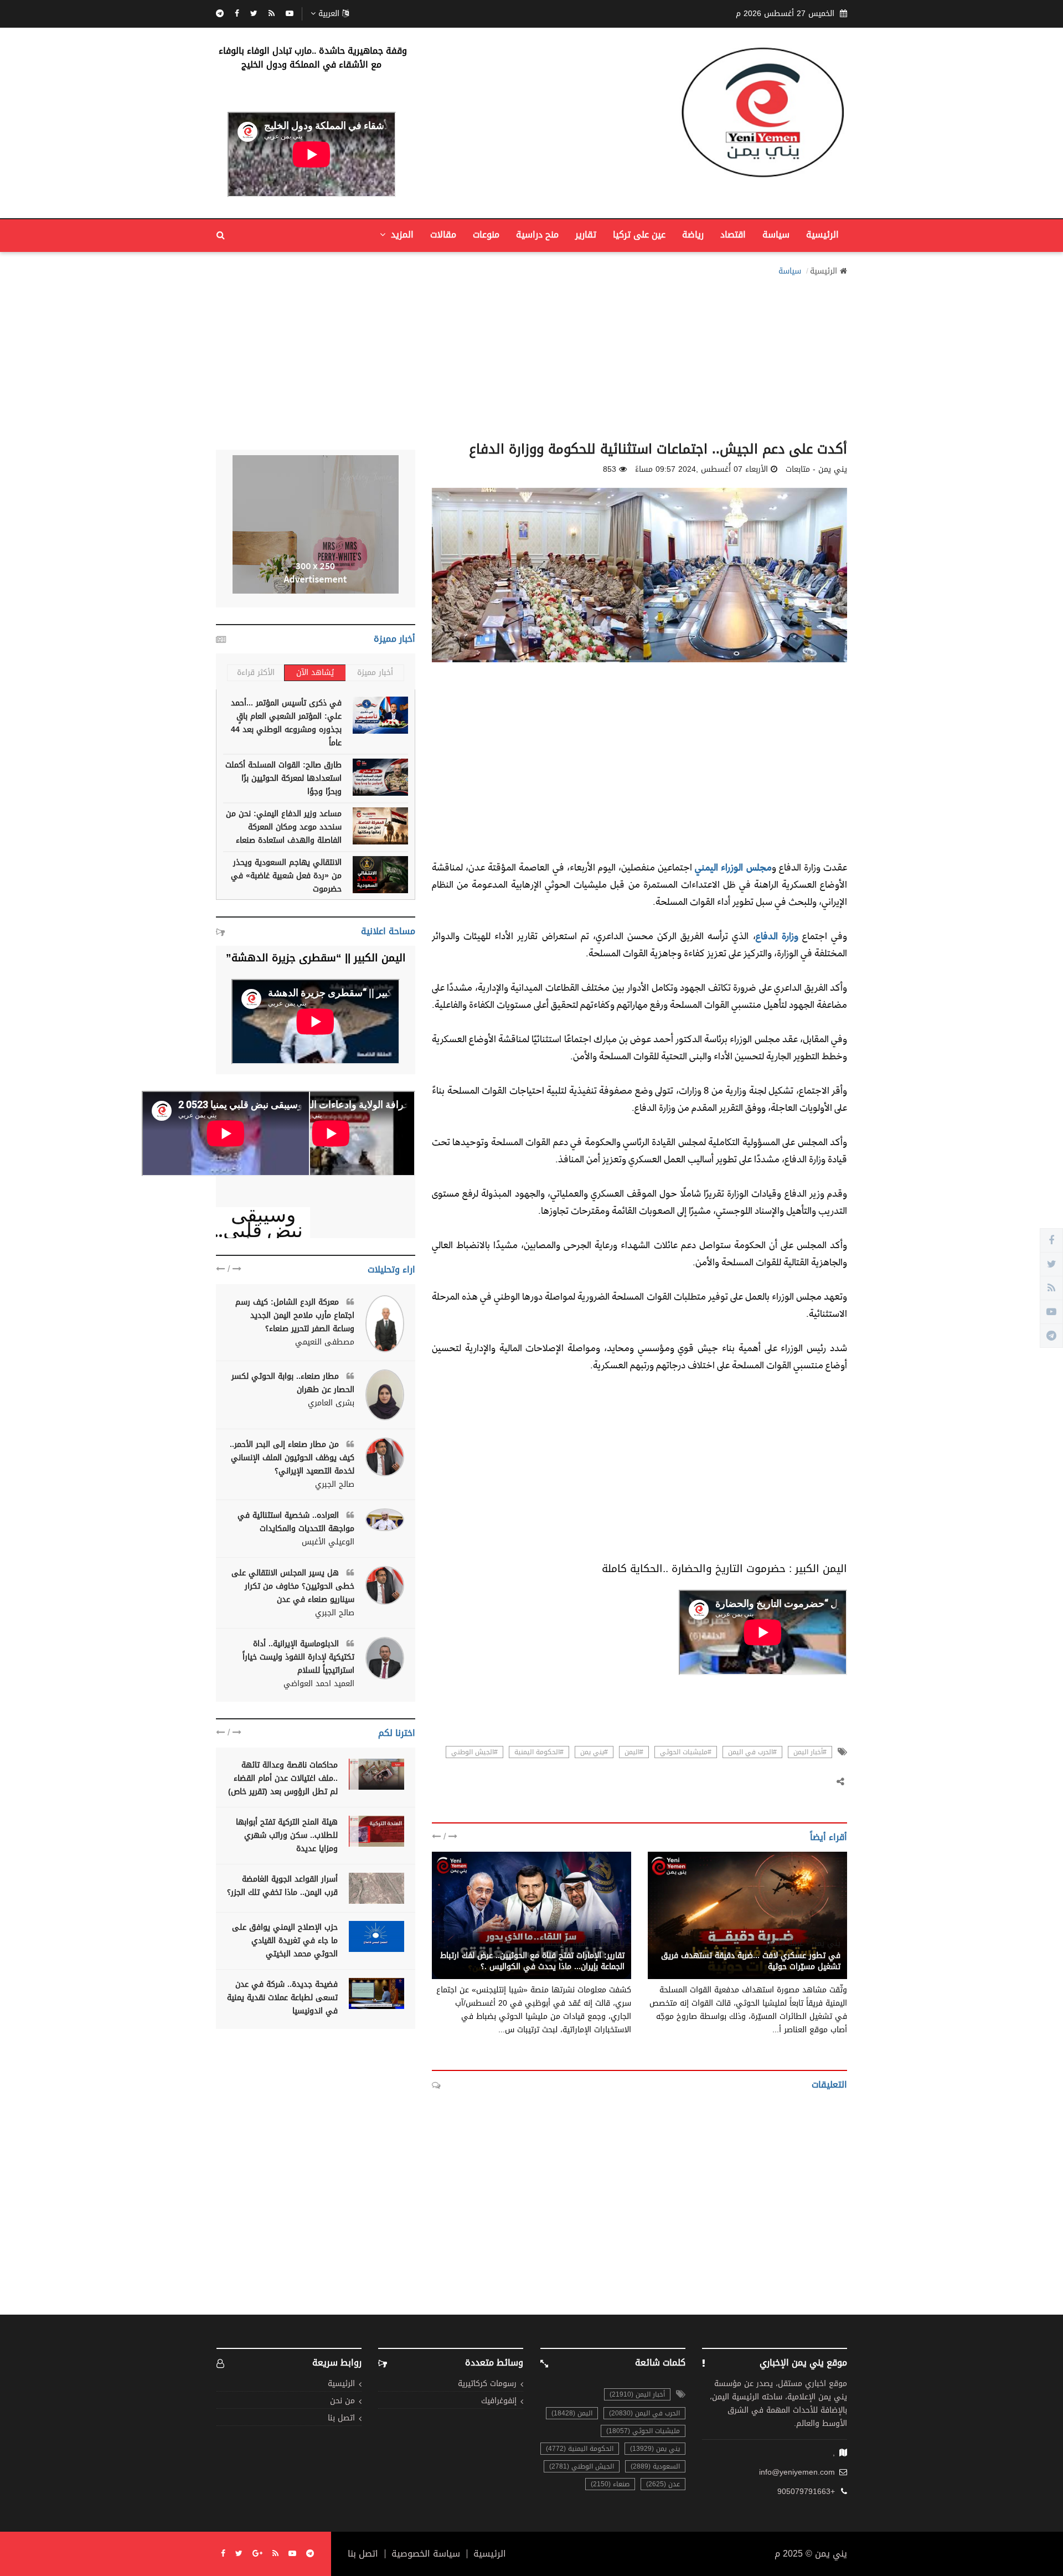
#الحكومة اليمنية (539, 1752)
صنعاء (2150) (610, 2484)
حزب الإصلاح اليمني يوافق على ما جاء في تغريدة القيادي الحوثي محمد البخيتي (285, 1941)
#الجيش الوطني (474, 1752)
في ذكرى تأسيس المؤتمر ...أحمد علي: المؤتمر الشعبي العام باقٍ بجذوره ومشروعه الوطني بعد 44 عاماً (286, 723)
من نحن (342, 2401)
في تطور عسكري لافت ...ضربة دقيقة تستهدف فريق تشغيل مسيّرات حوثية (751, 1961)
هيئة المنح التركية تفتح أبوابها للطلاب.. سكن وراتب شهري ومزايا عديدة (287, 1835)
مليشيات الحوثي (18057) (643, 2431)
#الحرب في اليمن (752, 1752)
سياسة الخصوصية (426, 2554)
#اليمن (634, 1752)
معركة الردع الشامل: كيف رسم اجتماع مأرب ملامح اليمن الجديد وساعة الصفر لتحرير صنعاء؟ (295, 1315)
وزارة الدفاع (777, 936)
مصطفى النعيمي (325, 1342)
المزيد (401, 235)
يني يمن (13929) (655, 2449)
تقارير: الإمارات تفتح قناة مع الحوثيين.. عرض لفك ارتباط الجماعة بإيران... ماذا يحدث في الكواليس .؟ (532, 1961)
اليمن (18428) (572, 2413)
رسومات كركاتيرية (487, 2384)
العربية (329, 14)
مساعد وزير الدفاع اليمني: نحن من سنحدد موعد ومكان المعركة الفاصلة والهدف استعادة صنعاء (284, 827)
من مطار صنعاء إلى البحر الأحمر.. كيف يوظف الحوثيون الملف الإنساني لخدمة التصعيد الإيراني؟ (292, 1458)
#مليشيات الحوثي (686, 1752)
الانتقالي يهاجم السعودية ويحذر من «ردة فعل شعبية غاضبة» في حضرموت (286, 876)
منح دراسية (537, 235)
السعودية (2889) (655, 2466)
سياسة (776, 235)
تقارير (586, 235)
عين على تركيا (639, 235)
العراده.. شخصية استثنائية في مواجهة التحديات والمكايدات (296, 1522)
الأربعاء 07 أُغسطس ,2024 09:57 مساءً (701, 470)
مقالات (443, 235)
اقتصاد (733, 235)
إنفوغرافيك (499, 2401)
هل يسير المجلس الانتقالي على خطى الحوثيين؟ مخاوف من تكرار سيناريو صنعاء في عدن (293, 1586)
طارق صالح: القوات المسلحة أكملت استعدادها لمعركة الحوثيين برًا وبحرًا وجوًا (283, 778)
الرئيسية (822, 235)
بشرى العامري (331, 1403)
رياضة (693, 235)
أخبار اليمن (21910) (637, 2394)
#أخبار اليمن (810, 1752)
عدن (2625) (663, 2484)
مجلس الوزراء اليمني (733, 867)
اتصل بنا (341, 2418)
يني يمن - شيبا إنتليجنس (582, 1944)
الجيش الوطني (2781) (582, 2466)
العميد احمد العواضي (319, 1684)
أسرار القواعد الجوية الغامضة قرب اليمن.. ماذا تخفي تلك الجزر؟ (282, 1886)
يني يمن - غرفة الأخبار (803, 1944)
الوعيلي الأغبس (328, 1542)
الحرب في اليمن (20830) (644, 2413)
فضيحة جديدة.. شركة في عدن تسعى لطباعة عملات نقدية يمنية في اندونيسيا (282, 1998)
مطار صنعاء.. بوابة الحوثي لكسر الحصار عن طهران (293, 1383)
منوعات (486, 235)
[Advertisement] (531, 356)
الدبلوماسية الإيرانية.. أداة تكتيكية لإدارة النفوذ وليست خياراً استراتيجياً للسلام (298, 1657)
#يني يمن (594, 1752)
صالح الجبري (335, 1485)
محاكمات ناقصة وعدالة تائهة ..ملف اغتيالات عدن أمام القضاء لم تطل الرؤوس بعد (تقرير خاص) (283, 1778)
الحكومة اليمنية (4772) (580, 2449)
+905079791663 (806, 2492)
